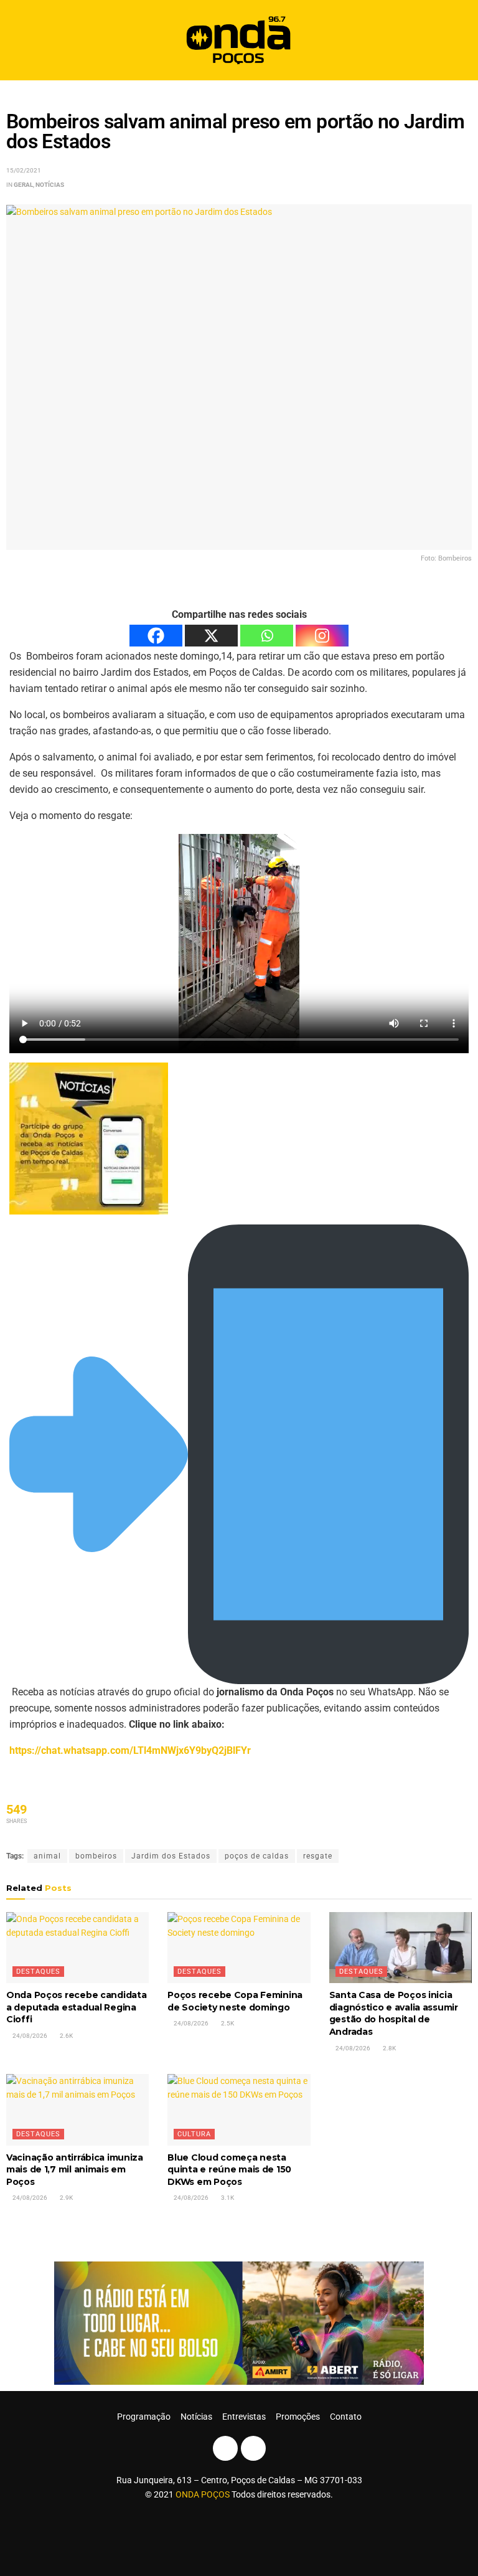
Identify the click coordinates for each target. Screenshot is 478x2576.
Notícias (50, 185)
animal (47, 1856)
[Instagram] (322, 636)
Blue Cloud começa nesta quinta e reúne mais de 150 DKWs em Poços (229, 2170)
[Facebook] (156, 636)
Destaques (38, 1972)
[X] (211, 636)
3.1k (227, 2198)
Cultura (194, 2134)
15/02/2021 (24, 170)
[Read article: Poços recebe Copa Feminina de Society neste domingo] (239, 1948)
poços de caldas (257, 1856)
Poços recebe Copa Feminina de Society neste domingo (235, 2001)
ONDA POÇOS (204, 2494)
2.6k (66, 2036)
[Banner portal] (239, 2323)
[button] (458, 40)
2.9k (66, 2198)
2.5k (227, 2023)
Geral (23, 185)
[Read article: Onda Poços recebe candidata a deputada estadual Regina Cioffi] (77, 1948)
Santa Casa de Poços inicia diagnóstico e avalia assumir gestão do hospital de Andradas (394, 2013)
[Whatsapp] (267, 636)
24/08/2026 (29, 2036)
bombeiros (96, 1856)
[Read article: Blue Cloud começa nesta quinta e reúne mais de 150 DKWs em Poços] (239, 2110)
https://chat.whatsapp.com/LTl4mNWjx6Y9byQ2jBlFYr (130, 1750)
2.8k (389, 2048)
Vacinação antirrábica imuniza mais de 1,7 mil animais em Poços (75, 2170)
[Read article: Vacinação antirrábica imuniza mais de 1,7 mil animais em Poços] (77, 2110)
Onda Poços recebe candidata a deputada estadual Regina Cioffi (76, 2007)
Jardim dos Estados (171, 1856)
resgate (318, 1856)
